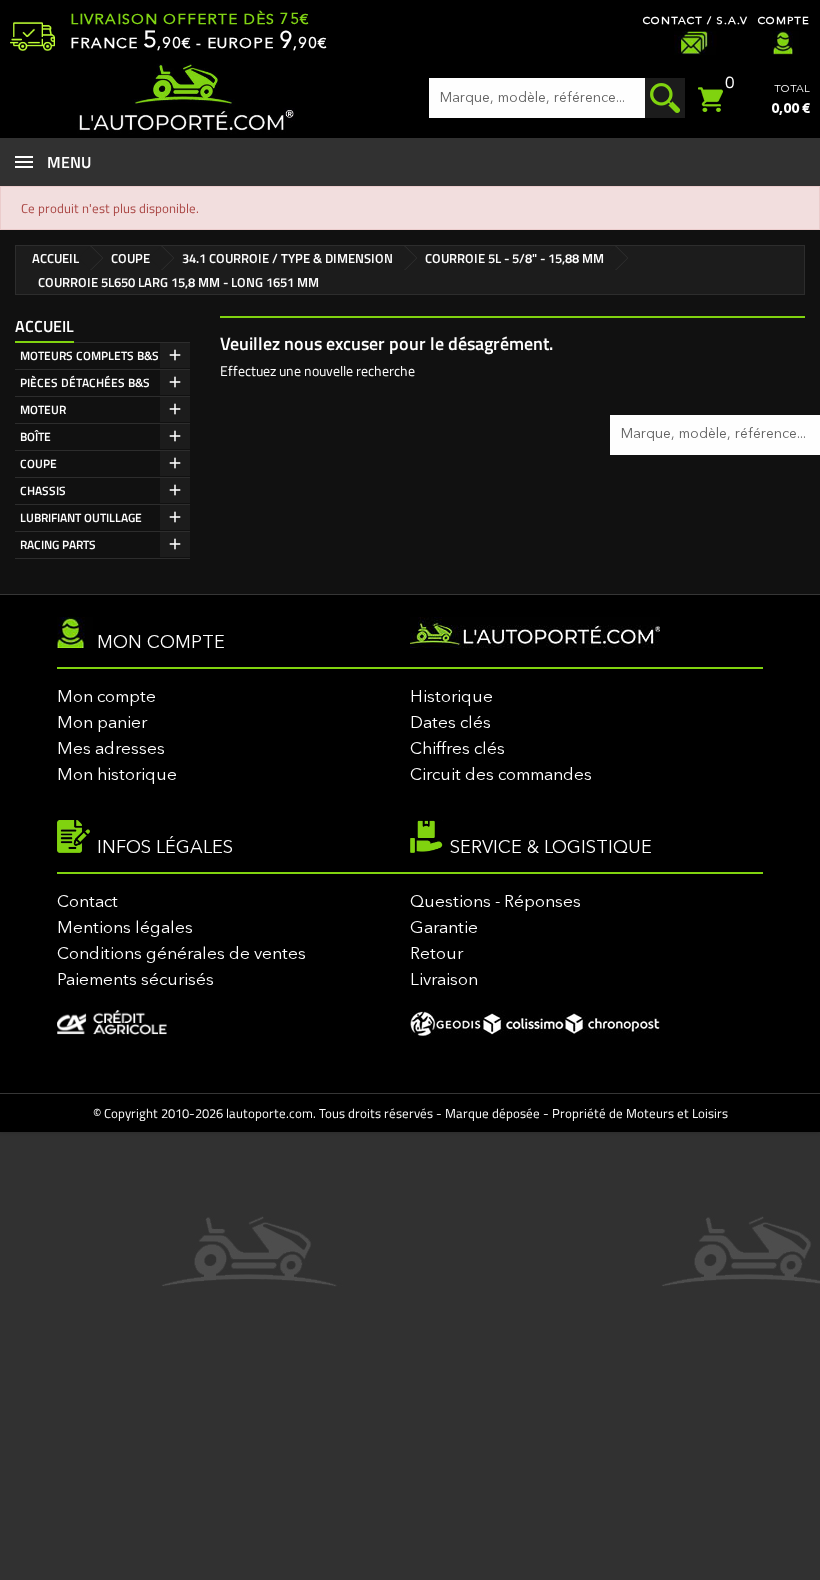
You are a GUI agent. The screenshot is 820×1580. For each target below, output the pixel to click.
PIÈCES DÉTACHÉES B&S (85, 382)
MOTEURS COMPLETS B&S (89, 355)
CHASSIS (43, 490)
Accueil (44, 326)
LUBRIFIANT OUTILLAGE (81, 517)
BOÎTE (35, 436)
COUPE (38, 463)
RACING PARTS (58, 544)
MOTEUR (43, 409)
